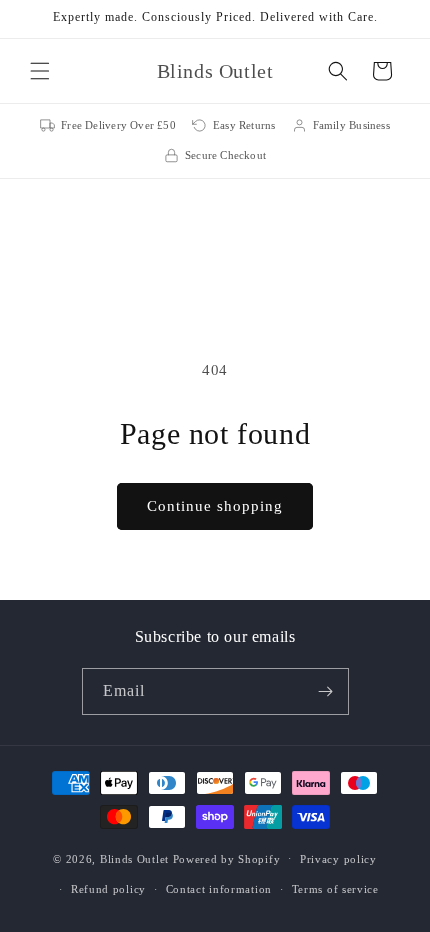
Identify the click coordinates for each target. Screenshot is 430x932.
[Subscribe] (326, 691)
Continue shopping (215, 506)
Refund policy (108, 889)
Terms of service (335, 889)
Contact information (219, 889)
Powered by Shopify (227, 858)
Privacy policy (338, 859)
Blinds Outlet (134, 858)
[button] (40, 71)
